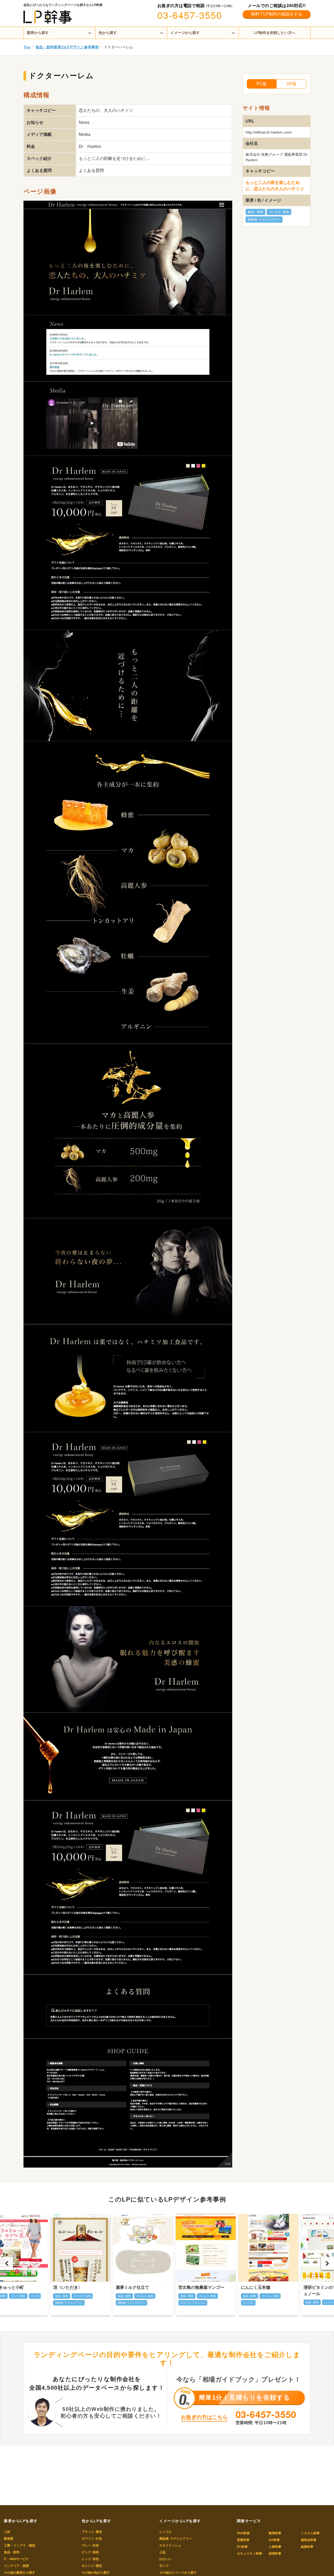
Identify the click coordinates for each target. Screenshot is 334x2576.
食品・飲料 (255, 212)
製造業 (9, 2539)
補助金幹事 (309, 2540)
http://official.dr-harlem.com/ (269, 132)
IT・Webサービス (16, 2559)
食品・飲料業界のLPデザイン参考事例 (67, 47)
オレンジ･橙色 (92, 2566)
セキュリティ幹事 (249, 2554)
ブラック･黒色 (92, 2532)
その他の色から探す (96, 2573)
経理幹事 (275, 2554)
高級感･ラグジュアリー (264, 220)
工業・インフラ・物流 (20, 2545)
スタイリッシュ (170, 2545)
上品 (162, 2552)
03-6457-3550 (190, 15)
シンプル (165, 2532)
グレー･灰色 (90, 2545)
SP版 (291, 84)
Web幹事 (243, 2533)
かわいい (165, 2559)
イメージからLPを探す (180, 2521)
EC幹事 (242, 2547)
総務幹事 (307, 2547)
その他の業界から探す (20, 2573)
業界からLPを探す (21, 2521)
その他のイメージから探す (178, 2573)
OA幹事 (274, 2540)
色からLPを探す (97, 2521)
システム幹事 (310, 2533)
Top (27, 47)
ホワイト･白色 (92, 2539)
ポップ (164, 2566)
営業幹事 (243, 2540)
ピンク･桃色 (90, 2552)
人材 (7, 2532)
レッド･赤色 (90, 2559)
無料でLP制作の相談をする (277, 14)
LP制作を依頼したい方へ (275, 33)
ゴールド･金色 (279, 212)
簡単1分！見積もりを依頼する (245, 2397)
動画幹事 (275, 2533)
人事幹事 (275, 2547)
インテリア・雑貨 (16, 2566)
